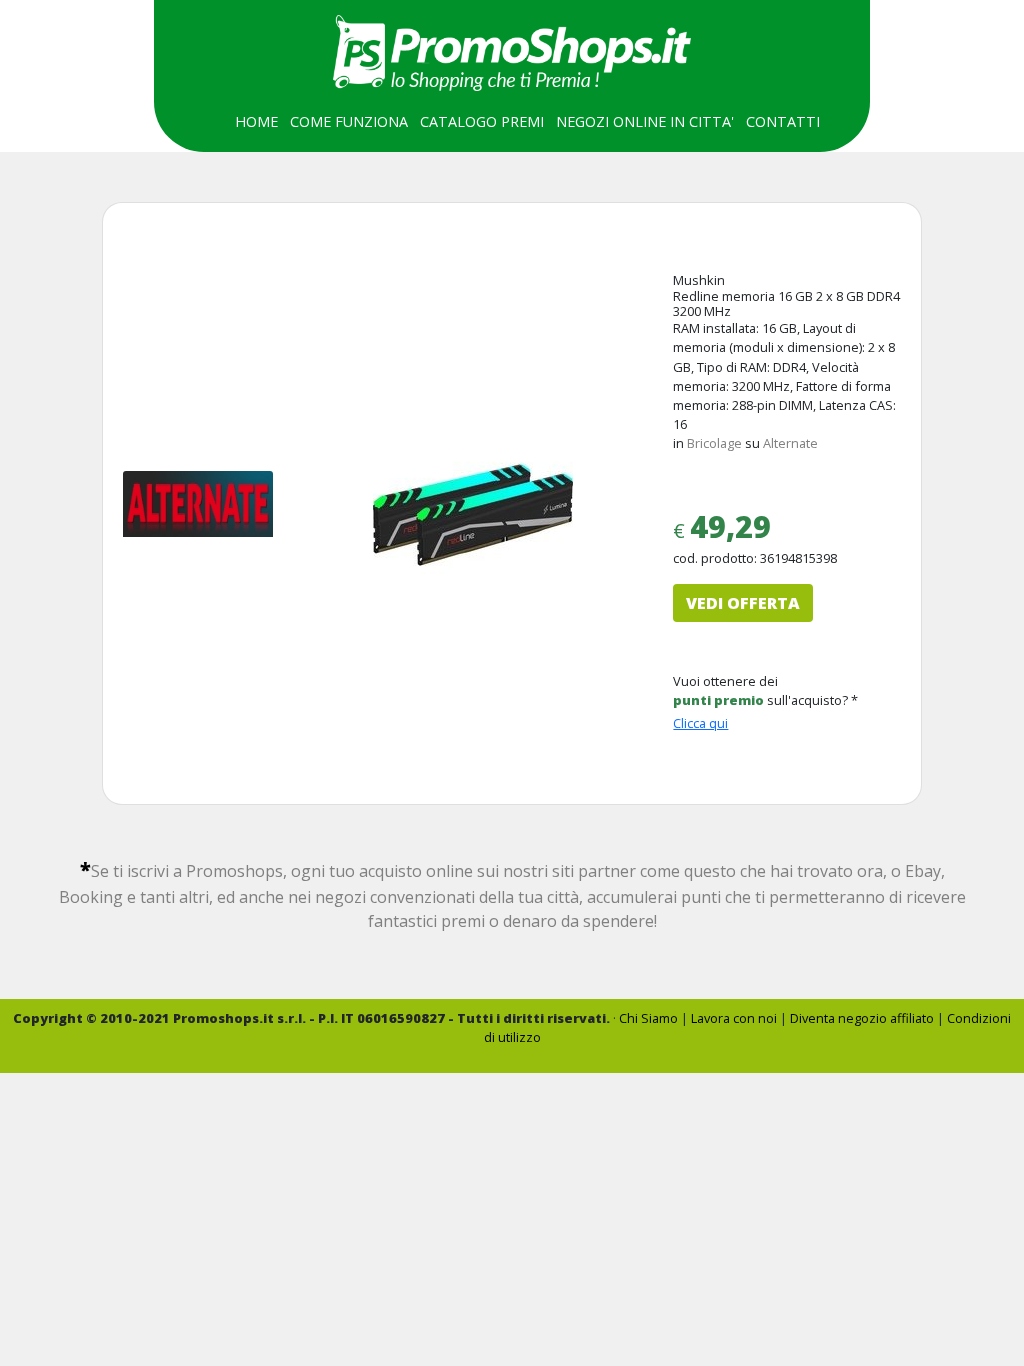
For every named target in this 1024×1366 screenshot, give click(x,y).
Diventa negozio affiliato (862, 1018)
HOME (256, 121)
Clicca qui (700, 723)
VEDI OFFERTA (743, 603)
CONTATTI (783, 121)
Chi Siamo (648, 1018)
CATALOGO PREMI (482, 121)
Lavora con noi (734, 1018)
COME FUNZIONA (349, 121)
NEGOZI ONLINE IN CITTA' (645, 121)
